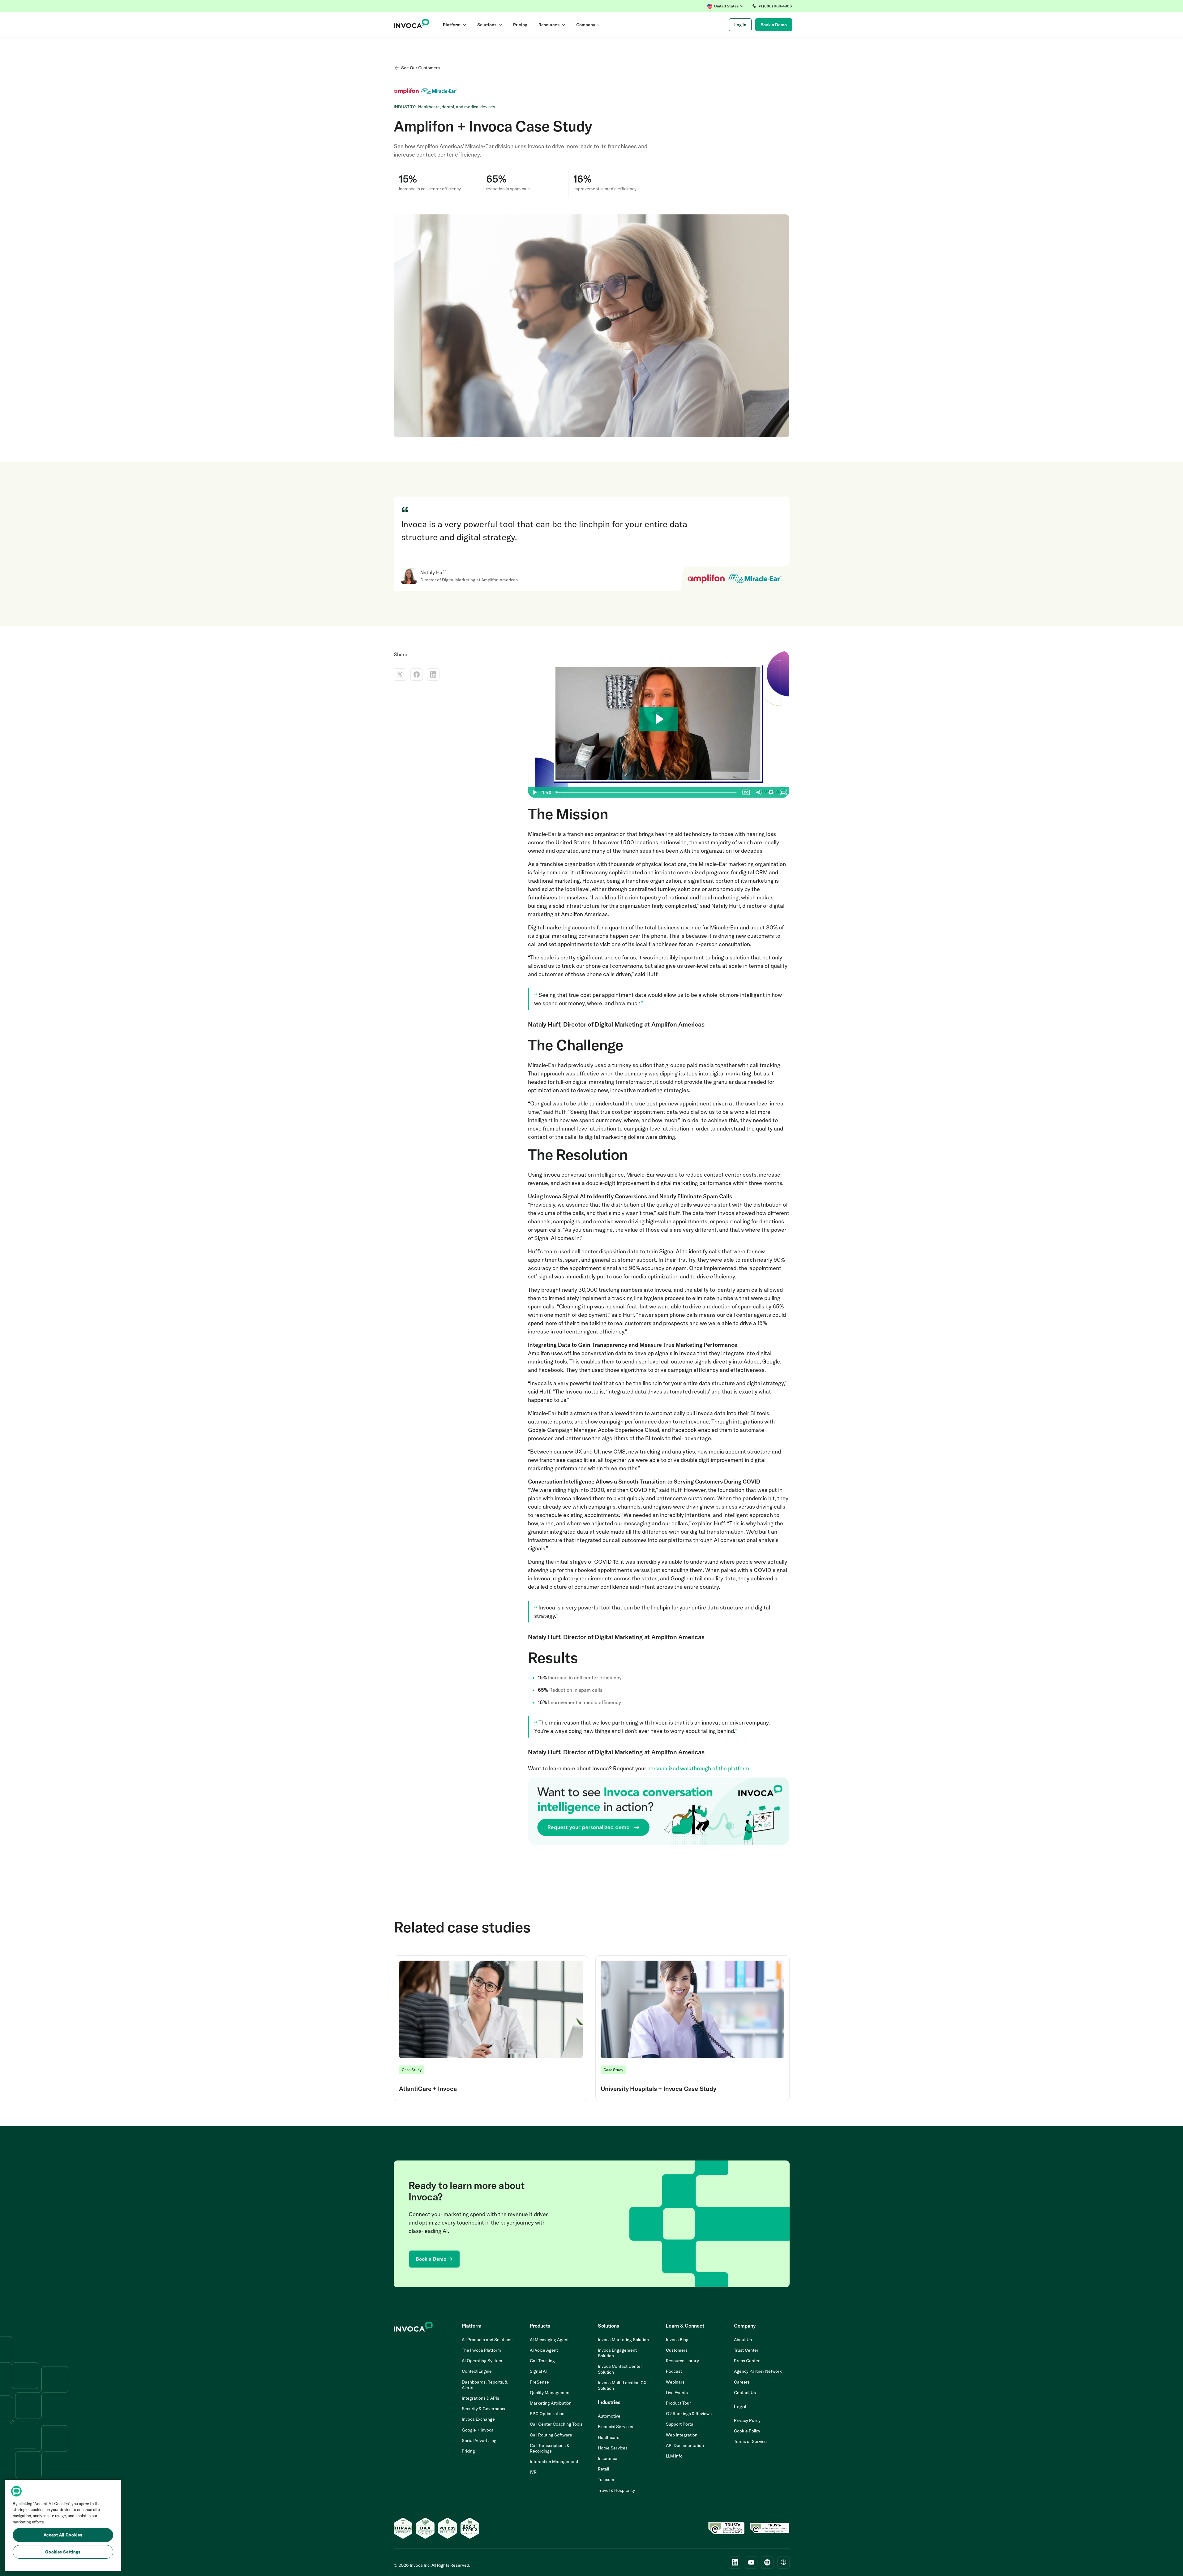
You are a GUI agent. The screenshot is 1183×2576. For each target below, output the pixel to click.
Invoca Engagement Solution (617, 2353)
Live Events (677, 2393)
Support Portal (680, 2424)
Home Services (613, 2448)
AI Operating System (482, 2361)
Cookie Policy (747, 2431)
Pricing (468, 2451)
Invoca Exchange (478, 2419)
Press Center (747, 2361)
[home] (411, 25)
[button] (725, 6)
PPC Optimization (547, 2414)
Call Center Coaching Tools (556, 2424)
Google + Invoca (478, 2430)
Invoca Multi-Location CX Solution (622, 2385)
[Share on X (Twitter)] (400, 674)
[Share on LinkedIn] (433, 674)
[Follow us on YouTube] (751, 2562)
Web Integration (682, 2435)
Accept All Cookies (63, 2535)
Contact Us (745, 2393)
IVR (533, 2472)
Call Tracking (542, 2361)
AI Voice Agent (544, 2350)
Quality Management (550, 2393)
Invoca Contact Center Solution (620, 2369)
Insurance (608, 2458)
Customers (677, 2350)
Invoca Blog (677, 2340)
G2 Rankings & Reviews (689, 2414)
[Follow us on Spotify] (767, 2562)
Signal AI (538, 2371)
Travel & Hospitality (616, 2490)
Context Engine (477, 2371)
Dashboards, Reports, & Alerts (485, 2385)
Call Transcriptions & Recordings (550, 2448)
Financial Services (615, 2427)
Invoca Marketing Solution (623, 2340)
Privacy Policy (747, 2420)
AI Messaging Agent (549, 2340)
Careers (742, 2382)
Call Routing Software (551, 2435)
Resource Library (682, 2361)
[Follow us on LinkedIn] (735, 2562)
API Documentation (685, 2445)
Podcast (674, 2371)
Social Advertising (479, 2440)
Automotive (609, 2416)
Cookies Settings (63, 2552)
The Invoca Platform (481, 2350)
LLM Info (674, 2456)
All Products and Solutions (487, 2340)
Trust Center (746, 2350)
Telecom (606, 2479)
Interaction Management (554, 2462)
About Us (743, 2340)
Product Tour (678, 2403)
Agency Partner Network (758, 2371)
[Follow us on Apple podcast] (783, 2562)
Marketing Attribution (551, 2403)
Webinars (675, 2382)
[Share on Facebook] (417, 674)
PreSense (539, 2382)
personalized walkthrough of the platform (698, 1768)
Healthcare (609, 2437)
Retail (603, 2469)
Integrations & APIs (480, 2398)
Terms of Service (750, 2441)
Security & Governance (484, 2409)
